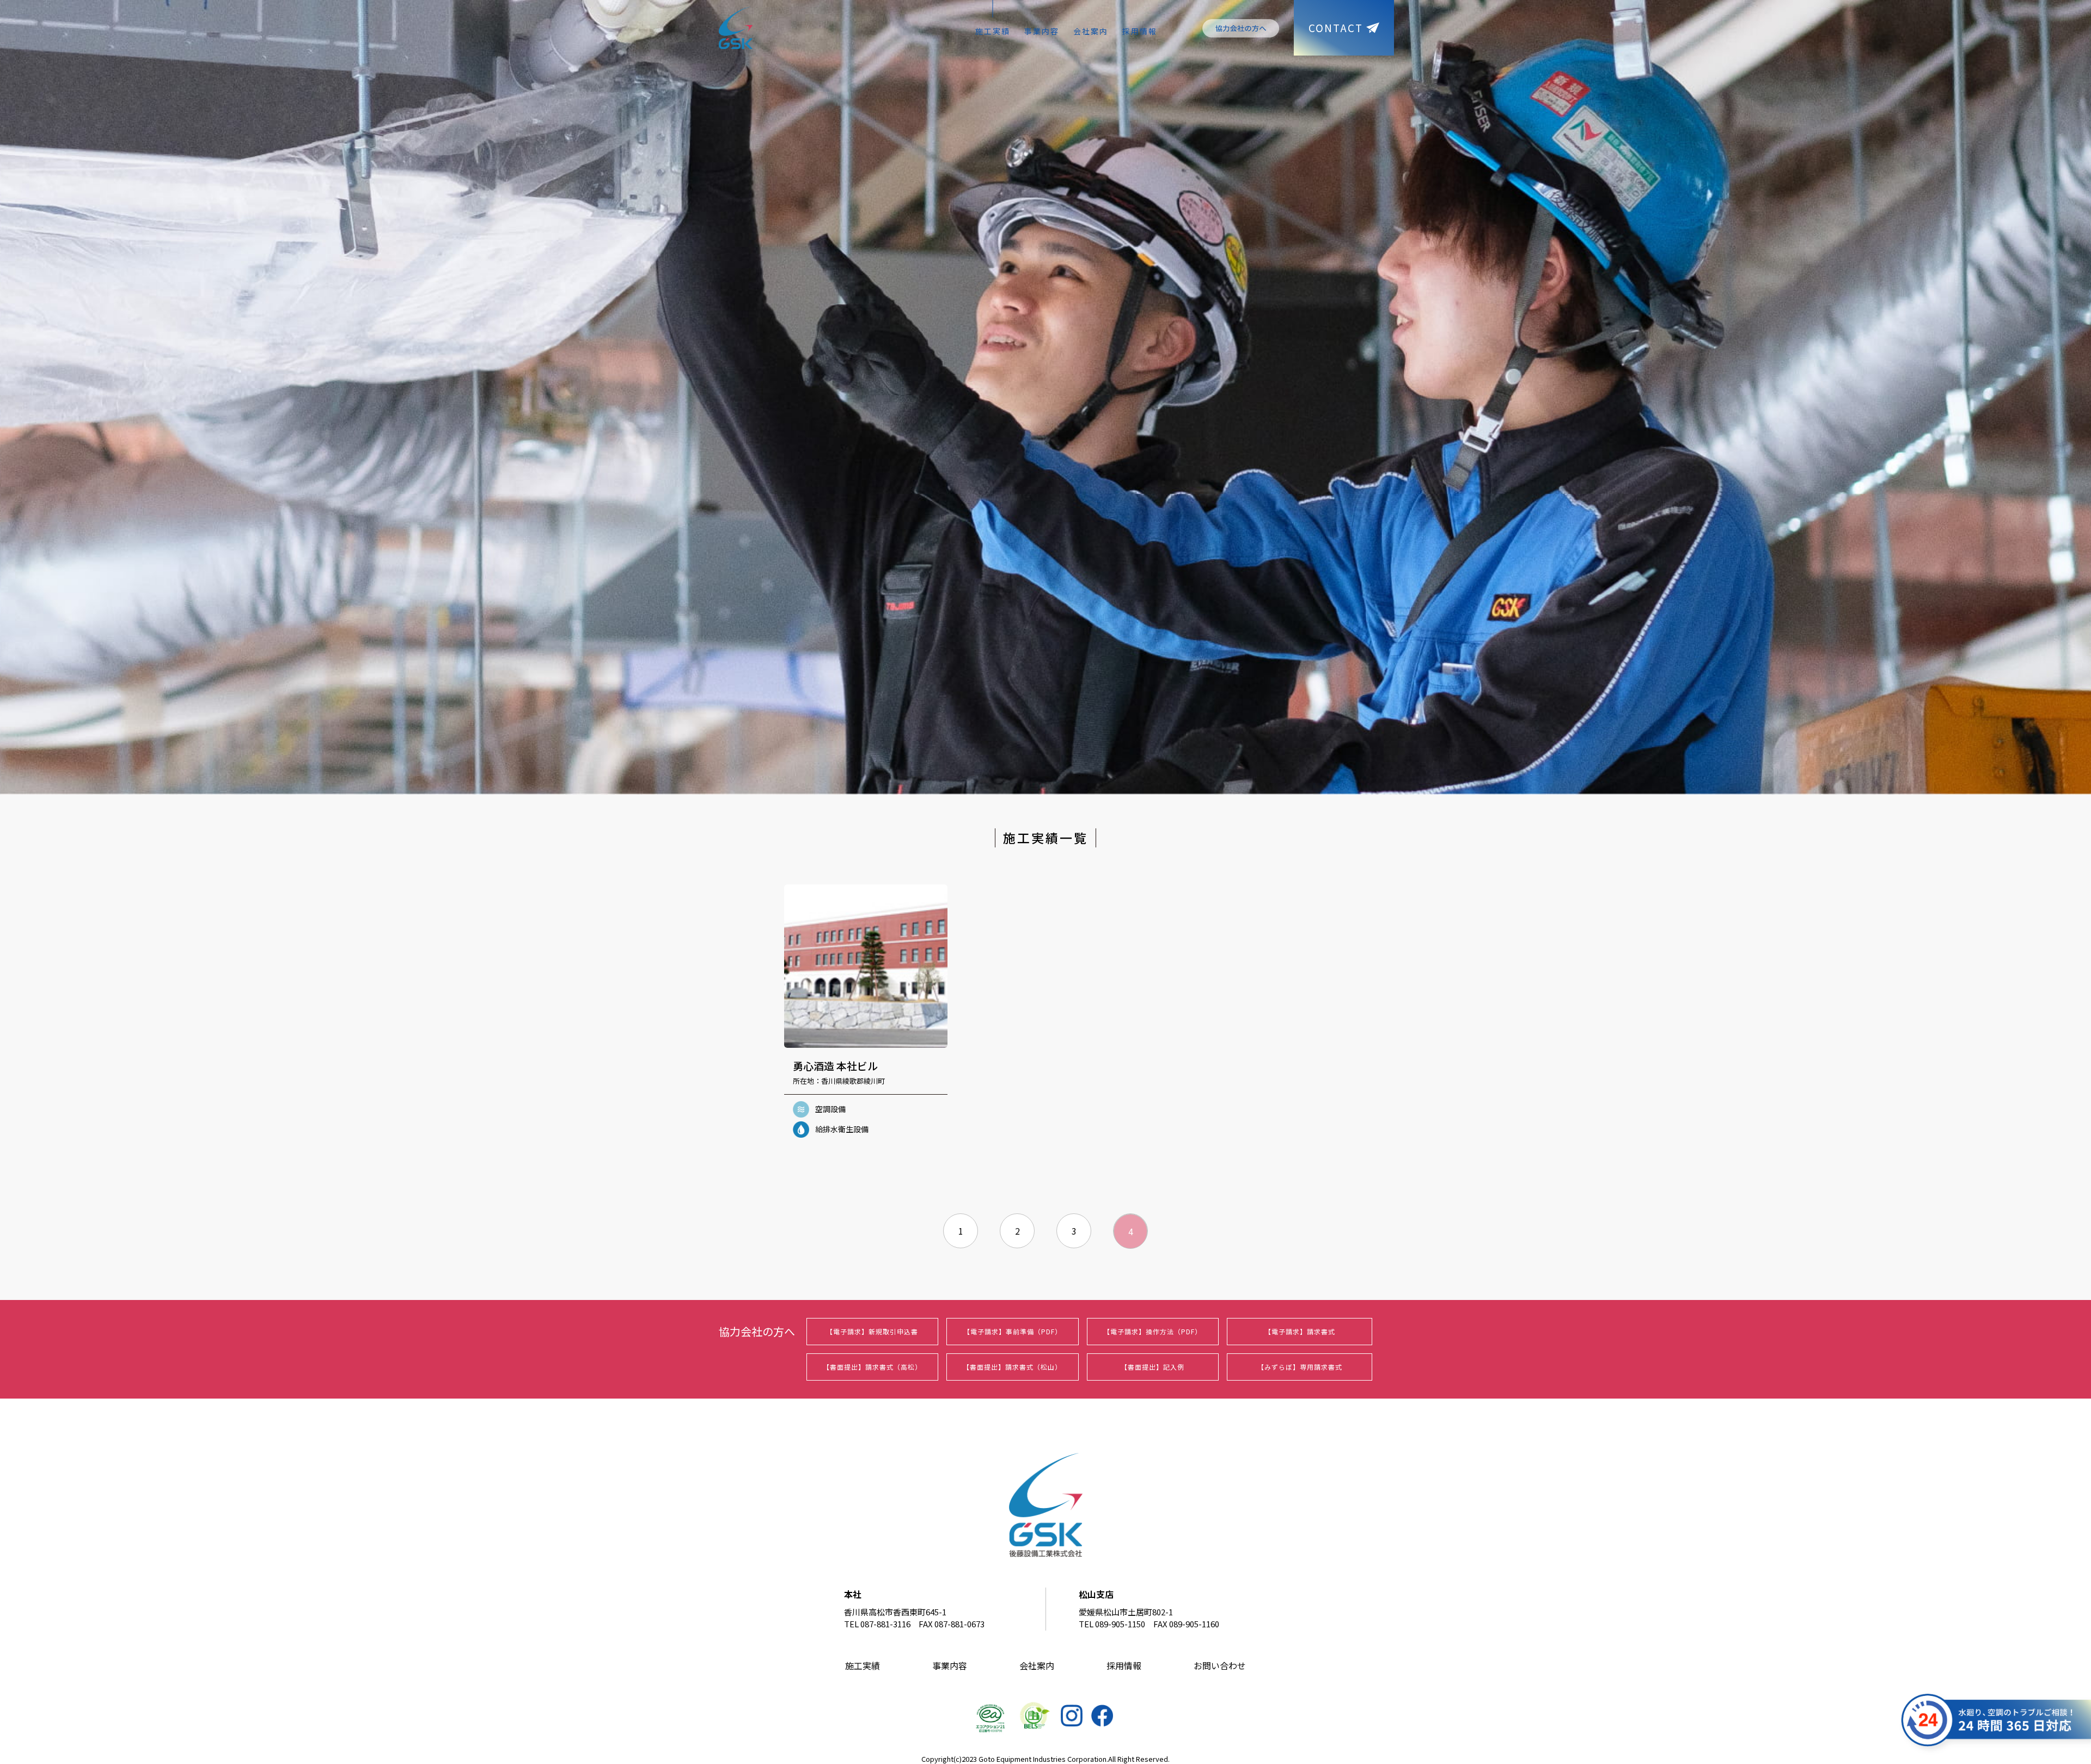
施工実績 (993, 31)
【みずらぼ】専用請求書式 (1300, 1367)
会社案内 (1091, 31)
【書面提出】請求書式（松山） (1012, 1367)
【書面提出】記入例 (1153, 1367)
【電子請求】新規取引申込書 (872, 1331)
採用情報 (1140, 31)
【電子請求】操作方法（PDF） (1153, 1331)
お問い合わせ (1220, 1665)
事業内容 (1042, 31)
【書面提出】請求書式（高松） (872, 1367)
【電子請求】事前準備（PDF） (1013, 1331)
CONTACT (1336, 28)
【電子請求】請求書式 (1300, 1331)
